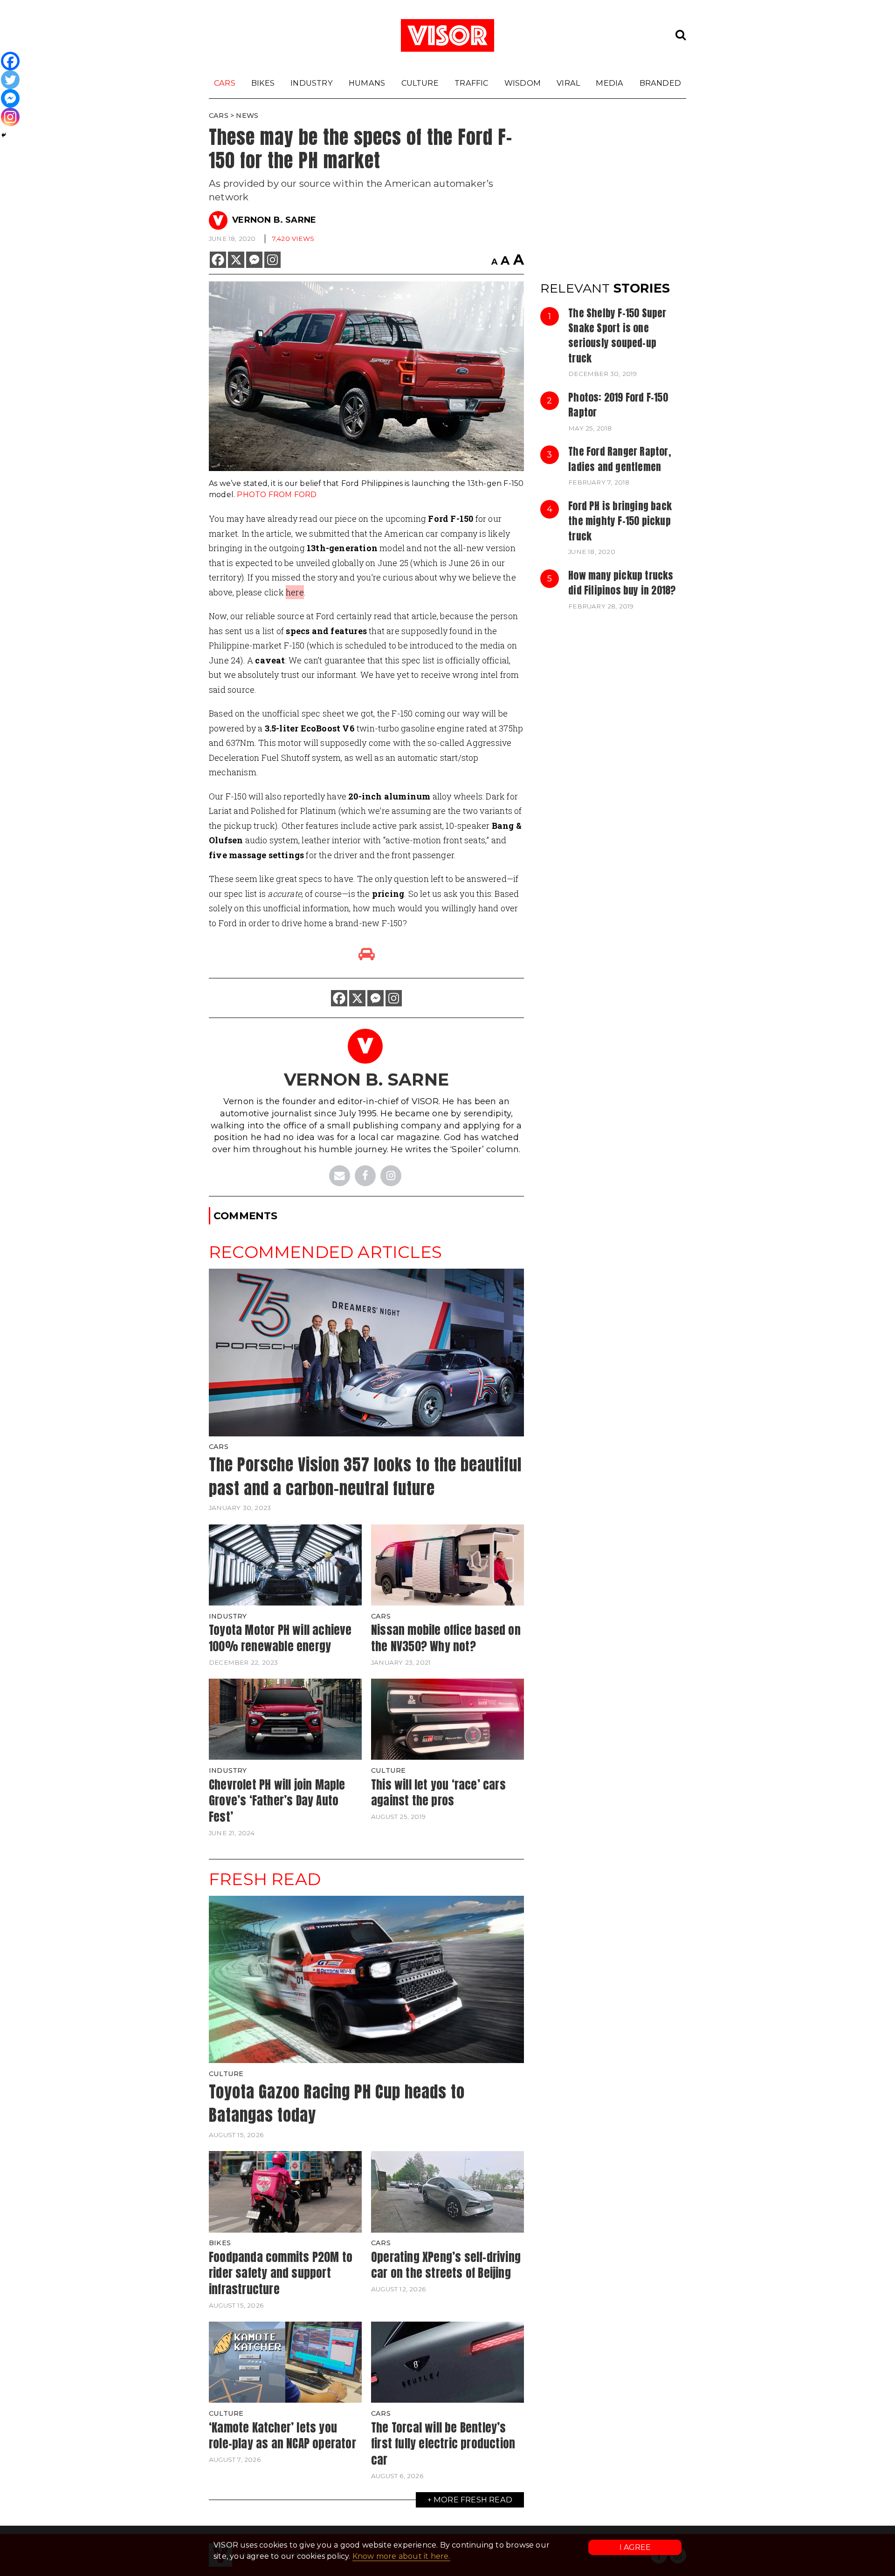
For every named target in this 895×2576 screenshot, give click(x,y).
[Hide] (4, 135)
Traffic (471, 83)
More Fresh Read (473, 2500)
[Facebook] (218, 260)
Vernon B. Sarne (274, 220)
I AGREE (635, 2547)
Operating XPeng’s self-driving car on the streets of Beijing (446, 2265)
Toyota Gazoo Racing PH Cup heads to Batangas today (337, 2104)
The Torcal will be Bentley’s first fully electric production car (443, 2443)
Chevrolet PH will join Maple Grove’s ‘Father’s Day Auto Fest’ (277, 1800)
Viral (568, 83)
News (247, 116)
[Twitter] (10, 80)
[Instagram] (272, 260)
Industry (312, 83)
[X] (236, 260)
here (295, 592)
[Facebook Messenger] (254, 260)
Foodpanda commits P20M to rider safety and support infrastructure (281, 2273)
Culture (420, 83)
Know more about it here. (401, 2556)
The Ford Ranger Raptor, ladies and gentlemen (620, 459)
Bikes (263, 83)
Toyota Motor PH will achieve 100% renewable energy (280, 1638)
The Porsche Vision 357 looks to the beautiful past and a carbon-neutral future (365, 1476)
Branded (660, 83)
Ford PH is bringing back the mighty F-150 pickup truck (620, 521)
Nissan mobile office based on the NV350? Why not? (446, 1638)
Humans (367, 83)
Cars (225, 83)
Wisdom (523, 83)
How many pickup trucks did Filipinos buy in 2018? (622, 583)
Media (609, 83)
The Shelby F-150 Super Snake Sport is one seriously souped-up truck (617, 336)
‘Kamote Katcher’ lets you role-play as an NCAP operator (282, 2436)
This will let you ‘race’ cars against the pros (438, 1793)
